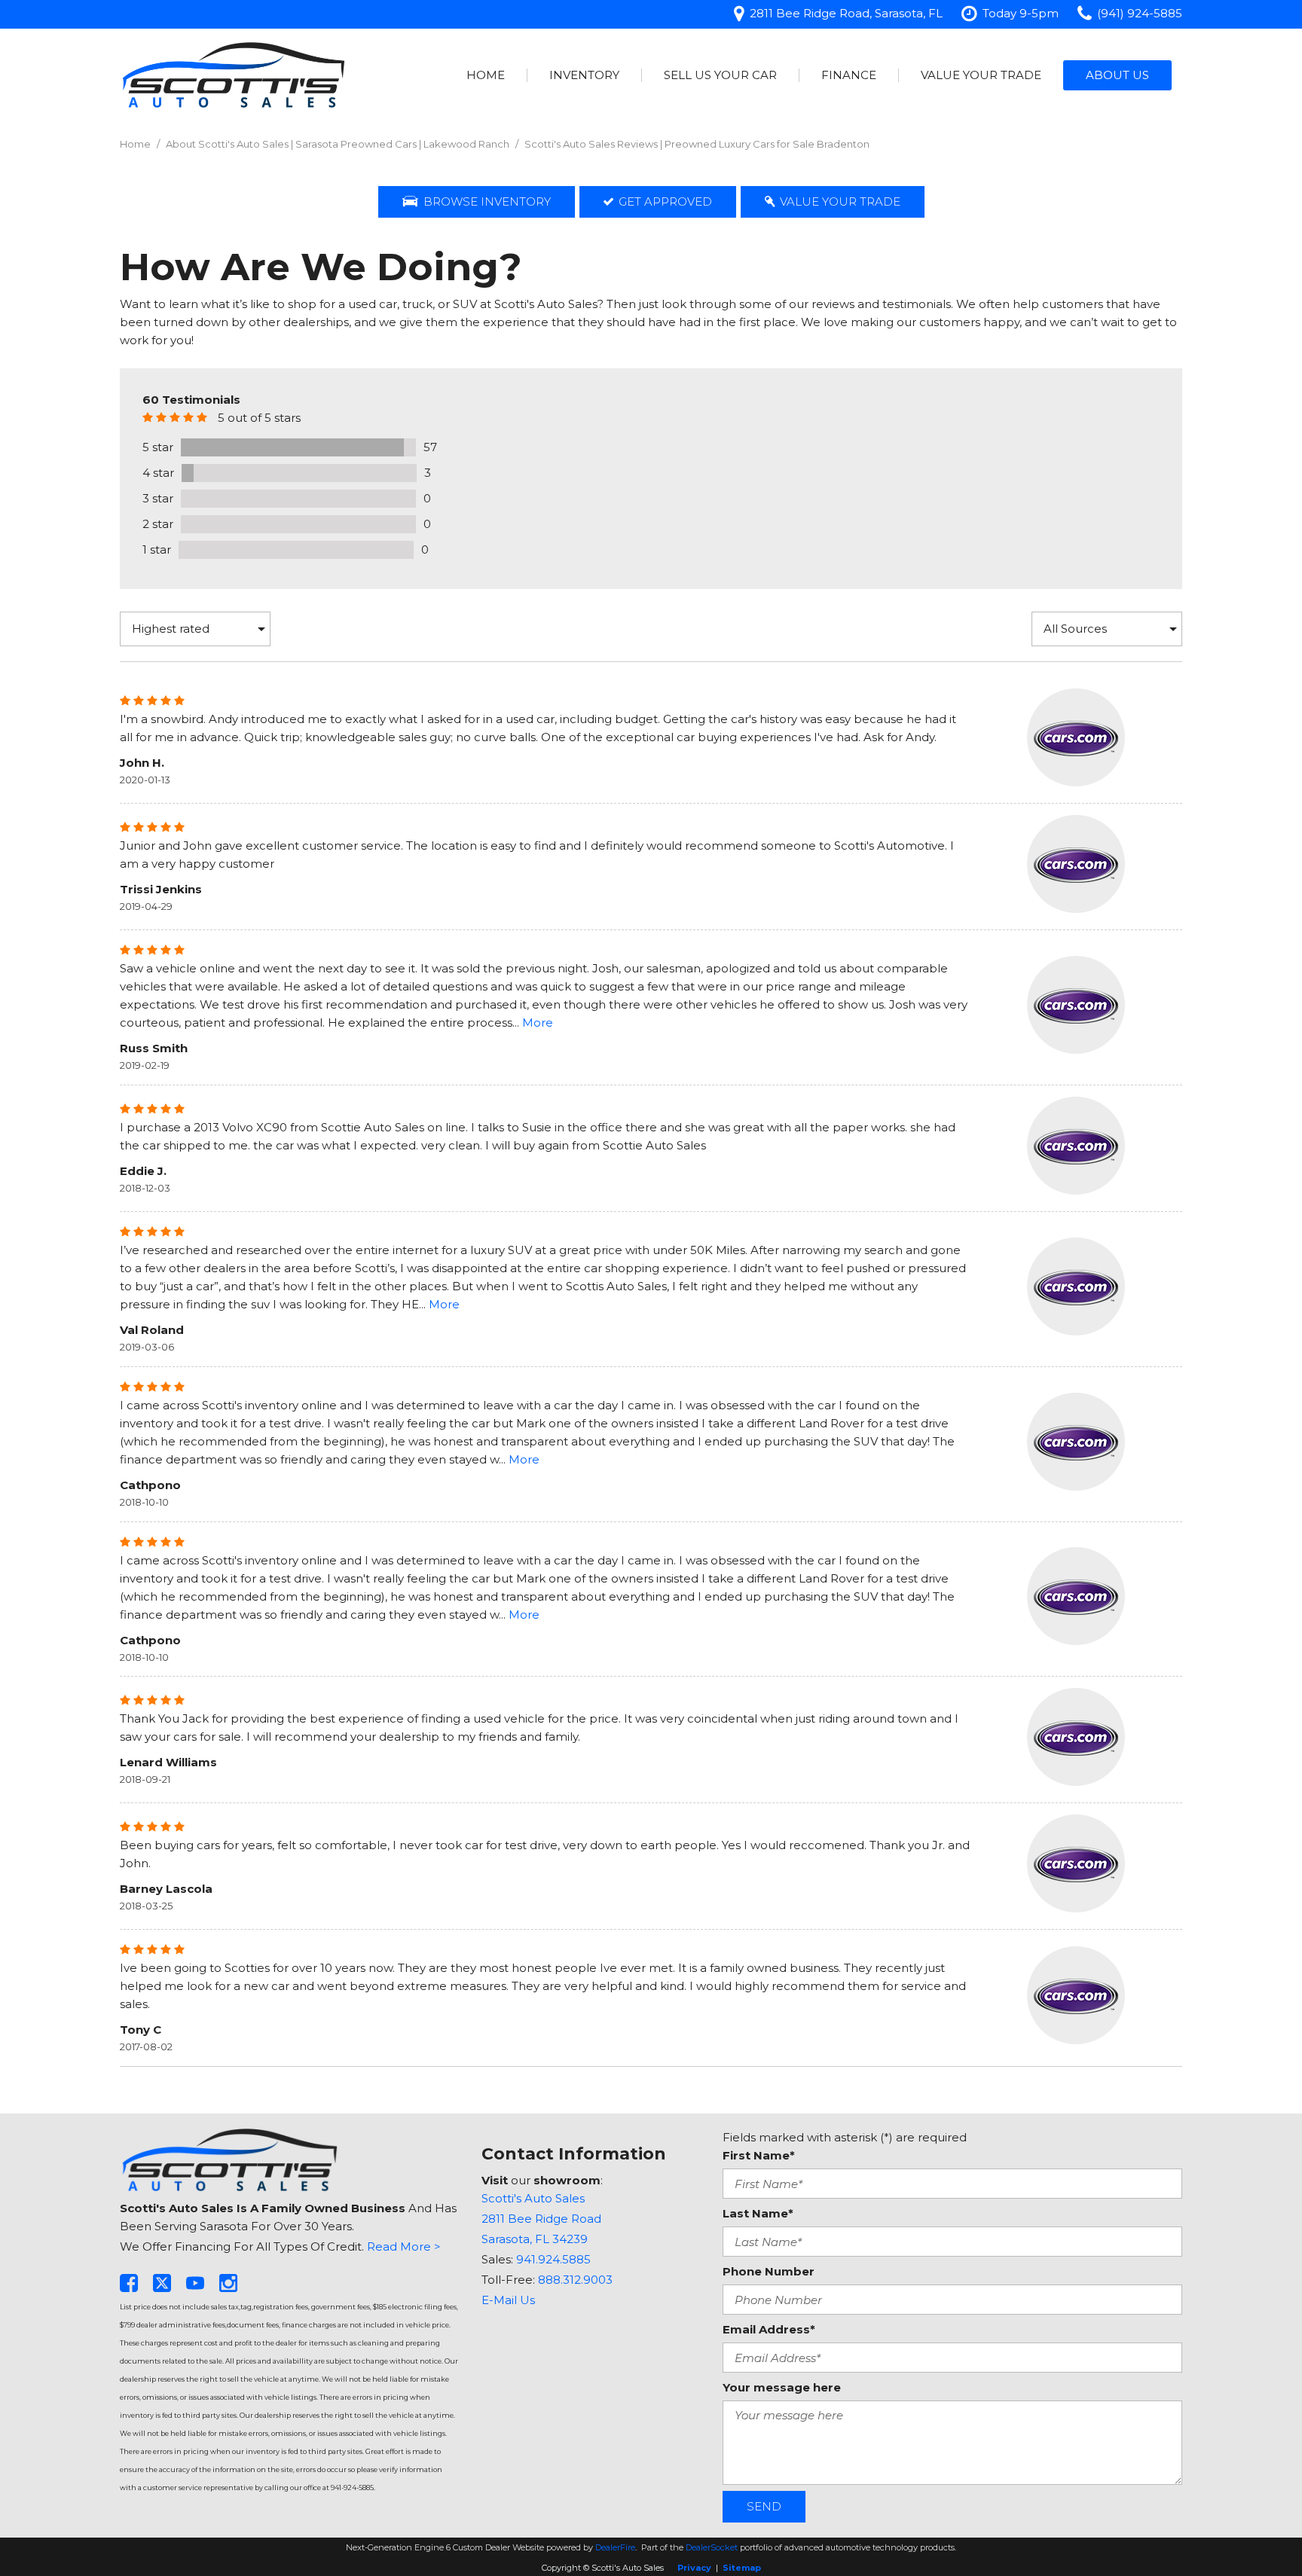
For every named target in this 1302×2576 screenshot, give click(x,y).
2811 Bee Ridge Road (541, 2219)
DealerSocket (712, 2547)
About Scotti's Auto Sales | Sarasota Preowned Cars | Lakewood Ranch (339, 144)
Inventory (584, 75)
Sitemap (742, 2568)
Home (486, 75)
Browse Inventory (487, 201)
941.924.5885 (553, 2259)
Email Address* (769, 2329)
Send (764, 2506)
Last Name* (758, 2213)
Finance (849, 75)
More (538, 1022)
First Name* (759, 2155)
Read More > (404, 2246)
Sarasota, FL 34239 (535, 2239)
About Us (1117, 75)
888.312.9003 (575, 2280)
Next (651, 2097)
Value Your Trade (981, 75)
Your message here (782, 2387)
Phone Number (769, 2271)
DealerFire (615, 2547)
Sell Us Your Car (720, 75)
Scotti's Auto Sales (533, 2198)
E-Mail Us (508, 2300)
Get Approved (665, 201)
